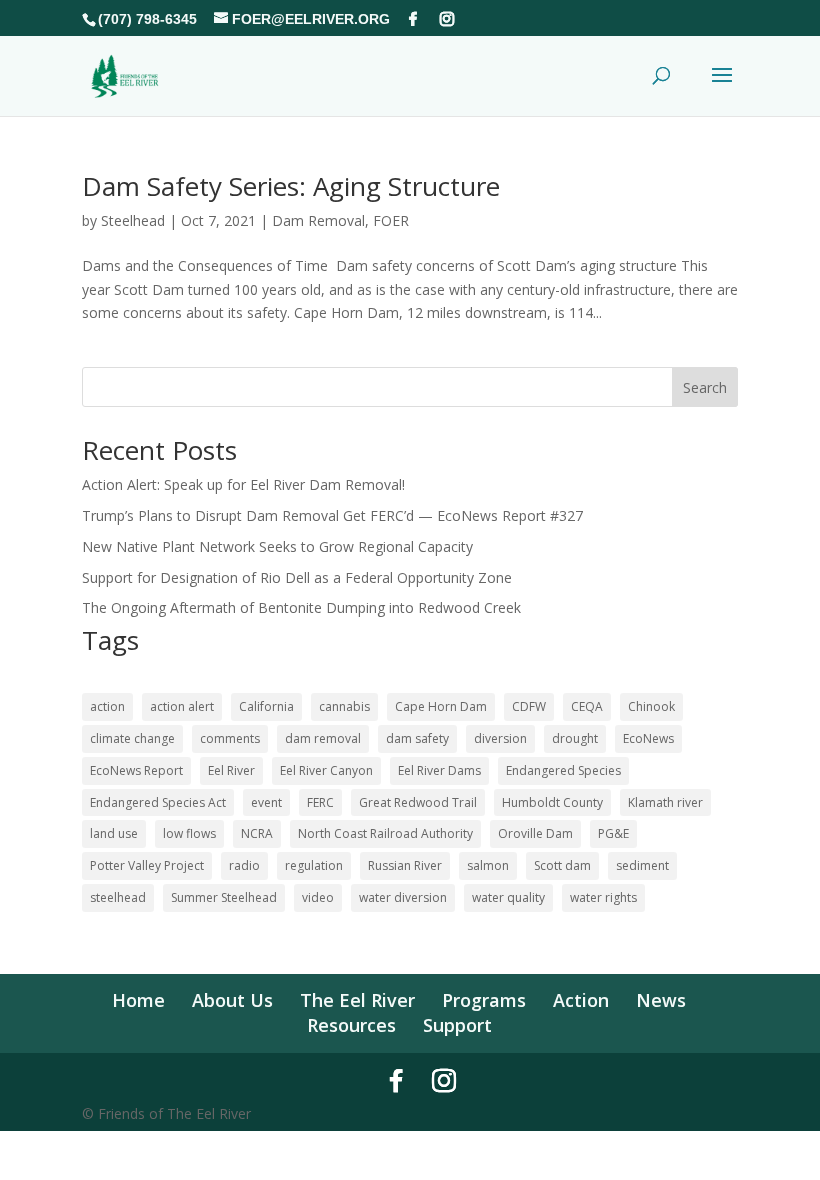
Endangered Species (563, 770)
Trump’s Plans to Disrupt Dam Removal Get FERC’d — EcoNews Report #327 (332, 515)
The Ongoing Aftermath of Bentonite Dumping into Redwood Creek (301, 607)
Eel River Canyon (326, 770)
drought (575, 738)
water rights (603, 897)
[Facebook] (413, 19)
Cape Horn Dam (441, 706)
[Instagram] (447, 19)
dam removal (323, 738)
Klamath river (665, 802)
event (266, 802)
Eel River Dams (439, 770)
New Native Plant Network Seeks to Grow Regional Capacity (277, 546)
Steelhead (133, 220)
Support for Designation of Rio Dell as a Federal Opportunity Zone (297, 577)
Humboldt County (552, 802)
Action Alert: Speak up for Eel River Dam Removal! (243, 484)
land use (114, 833)
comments (230, 738)
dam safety (417, 738)
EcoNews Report (136, 770)
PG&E (613, 833)
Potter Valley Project (147, 865)
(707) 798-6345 (147, 19)
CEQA (587, 706)
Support (457, 1025)
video (318, 897)
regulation (314, 865)
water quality (508, 897)
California (266, 706)
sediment (642, 865)
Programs (484, 1000)
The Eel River (357, 1000)
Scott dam (562, 865)
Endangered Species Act (158, 802)
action (107, 706)
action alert (182, 706)
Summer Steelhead (224, 897)
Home (138, 1000)
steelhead (118, 897)
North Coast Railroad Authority (385, 833)
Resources (351, 1025)
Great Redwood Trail (418, 802)
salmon (488, 865)
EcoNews (648, 738)
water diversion (403, 897)
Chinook (651, 706)
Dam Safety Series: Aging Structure (291, 186)
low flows (189, 833)
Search (705, 387)
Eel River (231, 770)
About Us (232, 1000)
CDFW (529, 706)
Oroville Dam (535, 833)
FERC (320, 802)
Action (581, 1000)
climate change (132, 738)
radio (244, 865)
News (661, 1000)
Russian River (405, 865)
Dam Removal (318, 220)
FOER (391, 220)
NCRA (257, 833)
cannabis (344, 706)
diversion (500, 738)
